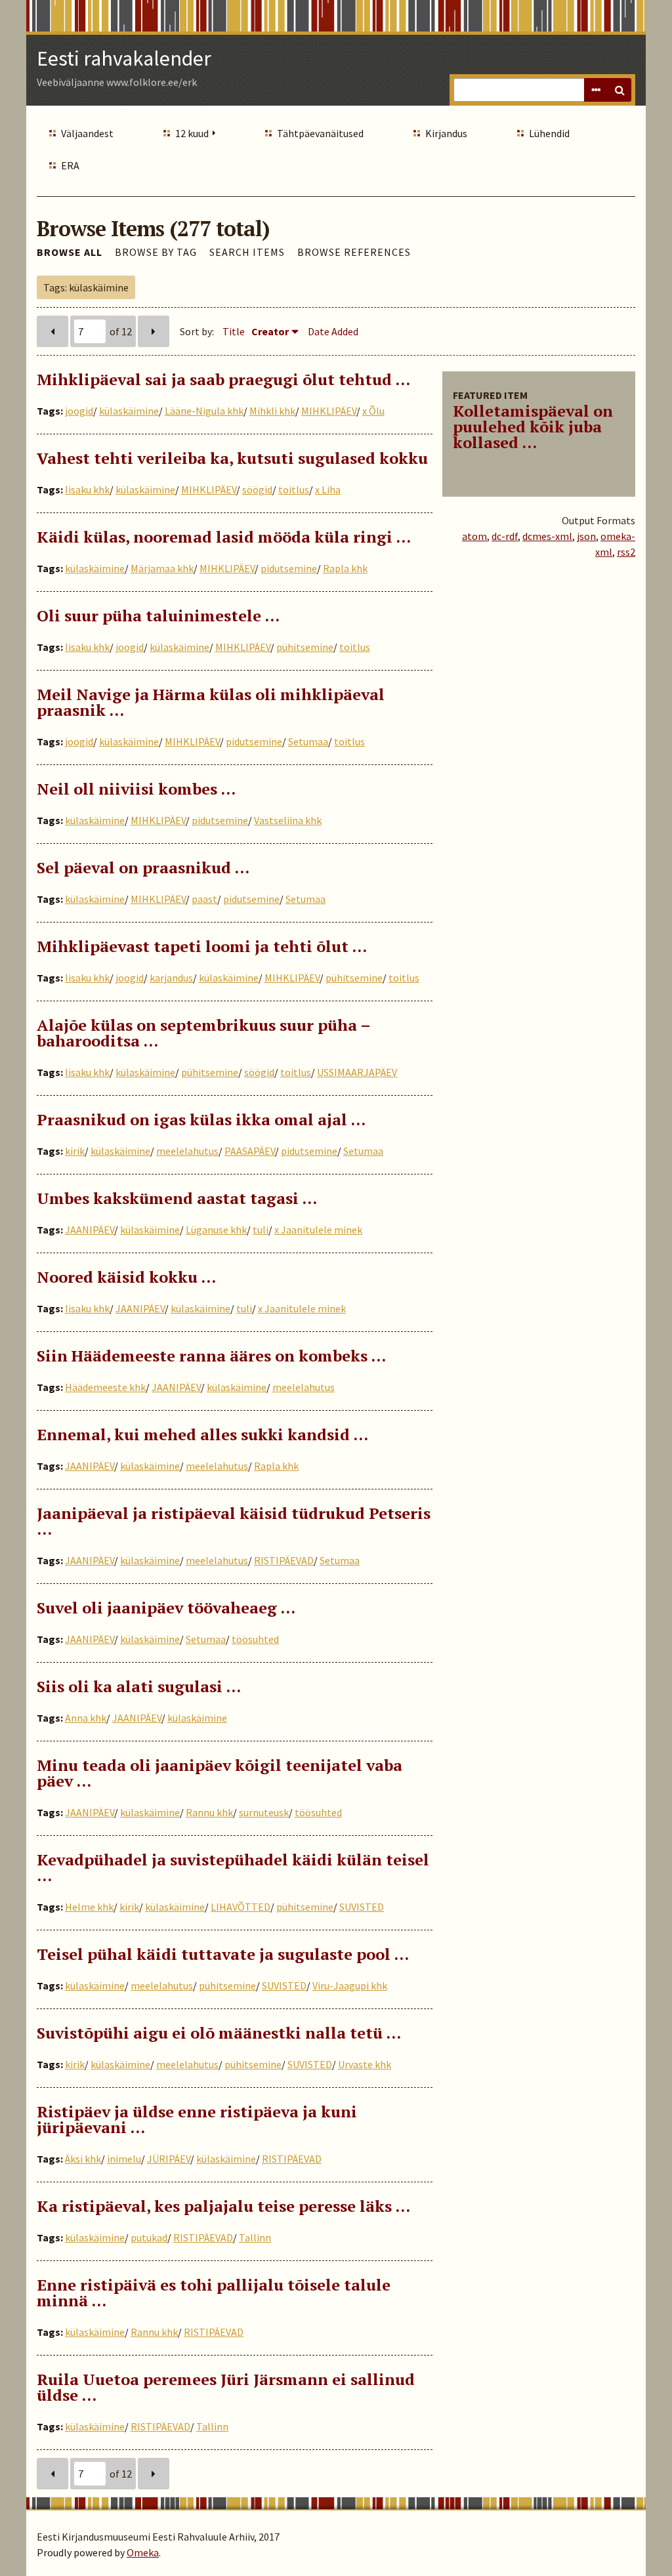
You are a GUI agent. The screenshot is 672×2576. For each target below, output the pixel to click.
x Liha (328, 489)
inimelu (124, 2159)
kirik (75, 1151)
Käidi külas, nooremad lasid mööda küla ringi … (224, 537)
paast (204, 899)
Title (234, 331)
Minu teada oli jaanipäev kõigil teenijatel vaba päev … (220, 1773)
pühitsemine (305, 647)
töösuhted (255, 1639)
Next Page (154, 331)
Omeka (143, 2552)
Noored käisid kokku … (126, 1277)
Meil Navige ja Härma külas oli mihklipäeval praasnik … (211, 702)
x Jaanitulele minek (318, 1230)
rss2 (626, 552)
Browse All (70, 252)
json (586, 536)
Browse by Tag (156, 252)
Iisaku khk (87, 489)
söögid (257, 489)
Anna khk (86, 1718)
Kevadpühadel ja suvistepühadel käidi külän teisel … (233, 1867)
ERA (70, 165)
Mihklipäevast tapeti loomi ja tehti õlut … (202, 946)
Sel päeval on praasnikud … (143, 867)
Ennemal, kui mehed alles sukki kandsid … (202, 1434)
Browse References (354, 252)
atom (474, 536)
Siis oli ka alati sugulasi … (139, 1686)
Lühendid (549, 133)
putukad (149, 2237)
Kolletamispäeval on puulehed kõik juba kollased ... (533, 426)
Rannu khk (209, 1812)
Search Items (247, 252)
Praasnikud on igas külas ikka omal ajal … (201, 1119)
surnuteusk (264, 1812)
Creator (270, 331)
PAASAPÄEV (250, 1151)
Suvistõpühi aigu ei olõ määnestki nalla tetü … (219, 2033)
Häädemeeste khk (105, 1387)
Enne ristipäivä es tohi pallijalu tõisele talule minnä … (214, 2293)
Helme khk (89, 1907)
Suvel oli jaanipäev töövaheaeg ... (166, 1608)
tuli (261, 1230)
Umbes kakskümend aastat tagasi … (177, 1198)
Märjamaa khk (162, 568)
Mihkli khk (272, 411)
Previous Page (52, 331)
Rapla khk (345, 568)
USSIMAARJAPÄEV (357, 1072)
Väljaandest (87, 133)
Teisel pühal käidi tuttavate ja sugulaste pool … (223, 1954)
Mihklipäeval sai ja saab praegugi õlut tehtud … (223, 379)
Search (619, 90)
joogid (79, 411)
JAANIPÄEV (90, 1230)
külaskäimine (129, 411)
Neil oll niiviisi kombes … (136, 789)
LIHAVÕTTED (241, 1907)
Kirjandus (446, 133)
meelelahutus (187, 1151)
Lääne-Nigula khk (204, 411)
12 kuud (192, 133)
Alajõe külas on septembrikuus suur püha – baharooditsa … (203, 1033)
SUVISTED (362, 1907)
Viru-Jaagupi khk (350, 1985)
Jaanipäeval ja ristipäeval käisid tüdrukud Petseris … (234, 1521)
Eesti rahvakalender (124, 58)
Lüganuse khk (216, 1230)
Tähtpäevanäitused (320, 133)
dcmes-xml (547, 536)
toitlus (294, 489)
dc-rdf (505, 536)
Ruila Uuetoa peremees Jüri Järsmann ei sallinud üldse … (226, 2387)
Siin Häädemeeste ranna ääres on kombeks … (211, 1356)
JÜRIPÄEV (169, 2159)
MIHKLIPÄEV (329, 411)
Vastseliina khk (288, 820)
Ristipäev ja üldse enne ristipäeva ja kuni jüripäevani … (197, 2119)
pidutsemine (289, 568)
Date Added (333, 331)
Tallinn (255, 2237)
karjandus (171, 978)
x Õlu (373, 411)
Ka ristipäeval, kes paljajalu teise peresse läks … (223, 2206)
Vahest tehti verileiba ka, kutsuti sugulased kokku (232, 458)
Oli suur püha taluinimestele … (158, 615)
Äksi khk (83, 2159)
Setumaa (308, 741)
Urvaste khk (365, 2064)
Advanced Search (596, 90)
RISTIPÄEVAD (284, 1560)
